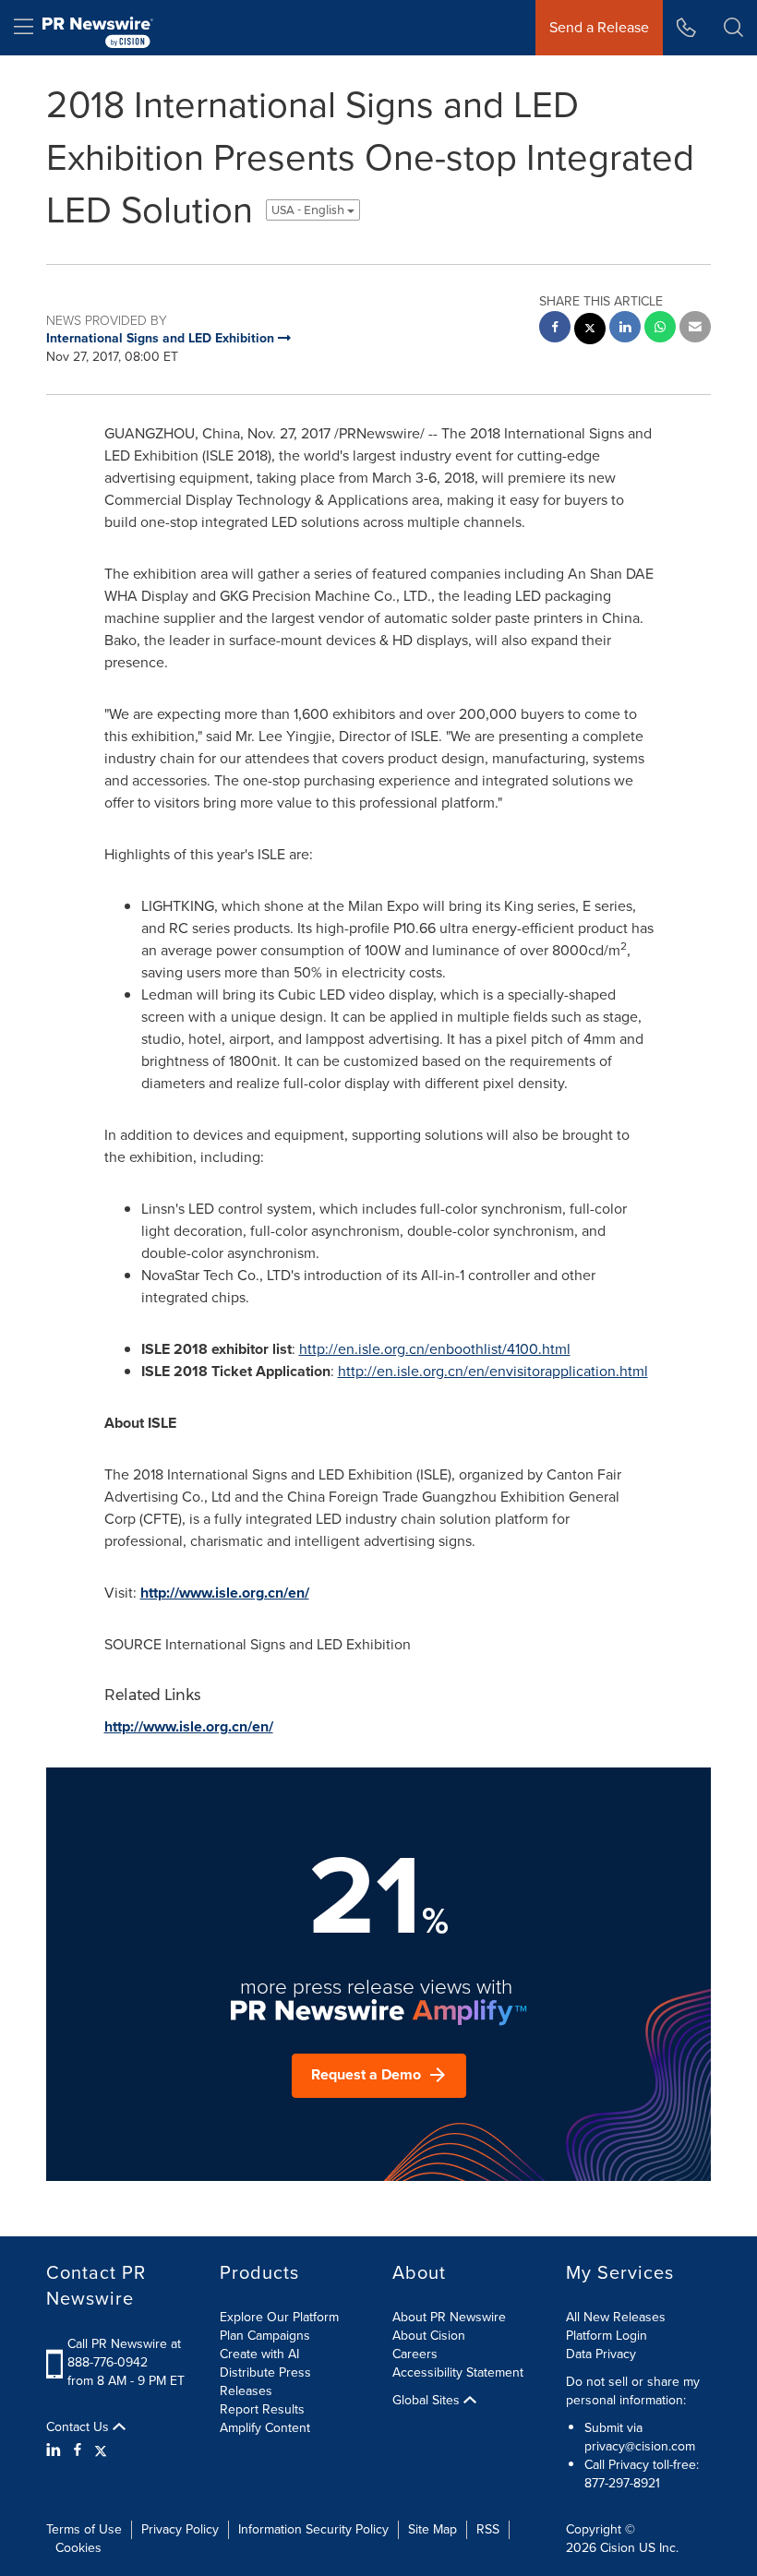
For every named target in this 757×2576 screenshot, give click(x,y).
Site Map (433, 2529)
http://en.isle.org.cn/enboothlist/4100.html (435, 1349)
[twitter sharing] (590, 331)
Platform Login (607, 2336)
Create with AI (259, 2354)
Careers (415, 2354)
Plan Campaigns (265, 2336)
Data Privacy (601, 2354)
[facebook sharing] (555, 329)
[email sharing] (695, 329)
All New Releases (616, 2317)
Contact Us (79, 2427)
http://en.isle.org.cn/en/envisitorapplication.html (493, 1371)
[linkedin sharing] (625, 329)
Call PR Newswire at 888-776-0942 (124, 2353)
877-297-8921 (622, 2483)
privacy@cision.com (640, 2446)
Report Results (262, 2409)
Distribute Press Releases (265, 2382)
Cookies (78, 2548)
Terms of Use (84, 2529)
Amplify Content (265, 2428)
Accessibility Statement (458, 2372)
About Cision (429, 2336)
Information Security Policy (313, 2529)
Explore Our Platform (279, 2317)
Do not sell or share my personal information (633, 2391)
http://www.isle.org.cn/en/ (225, 1593)
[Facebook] (78, 2450)
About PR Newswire (449, 2317)
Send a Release (599, 27)
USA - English (309, 210)
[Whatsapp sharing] (660, 329)
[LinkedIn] (56, 2450)
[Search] (733, 28)
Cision (618, 2548)
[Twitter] (101, 2450)
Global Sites (428, 2401)
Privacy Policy (180, 2529)
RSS (488, 2529)
